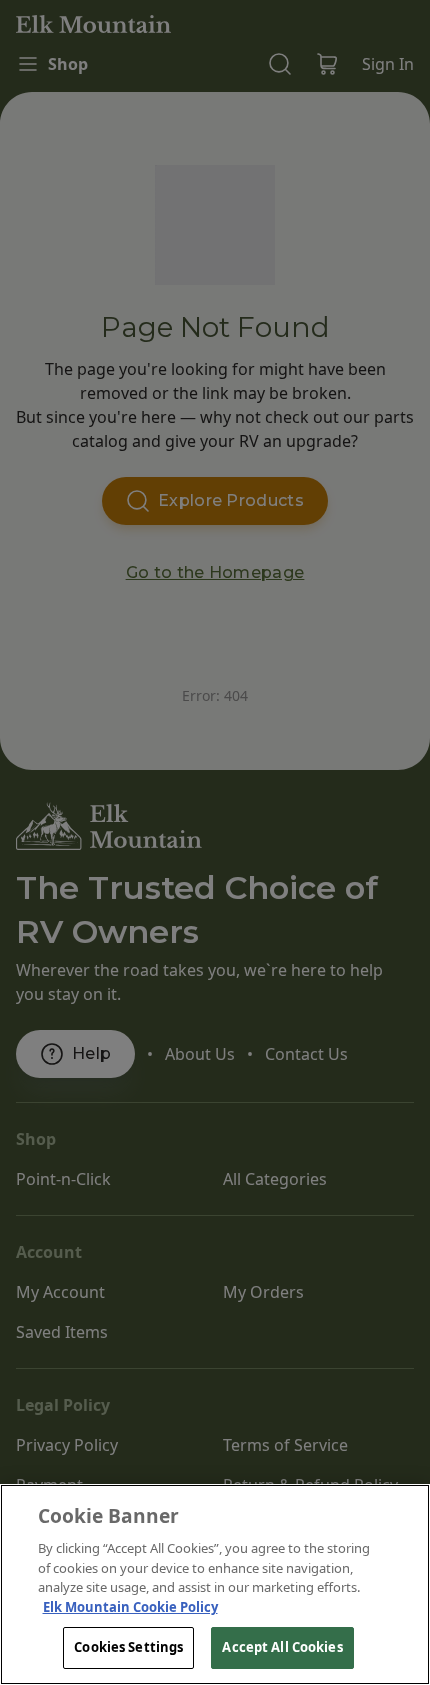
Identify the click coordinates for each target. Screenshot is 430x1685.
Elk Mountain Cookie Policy (130, 1607)
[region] (215, 1584)
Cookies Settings (128, 1647)
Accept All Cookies (282, 1647)
